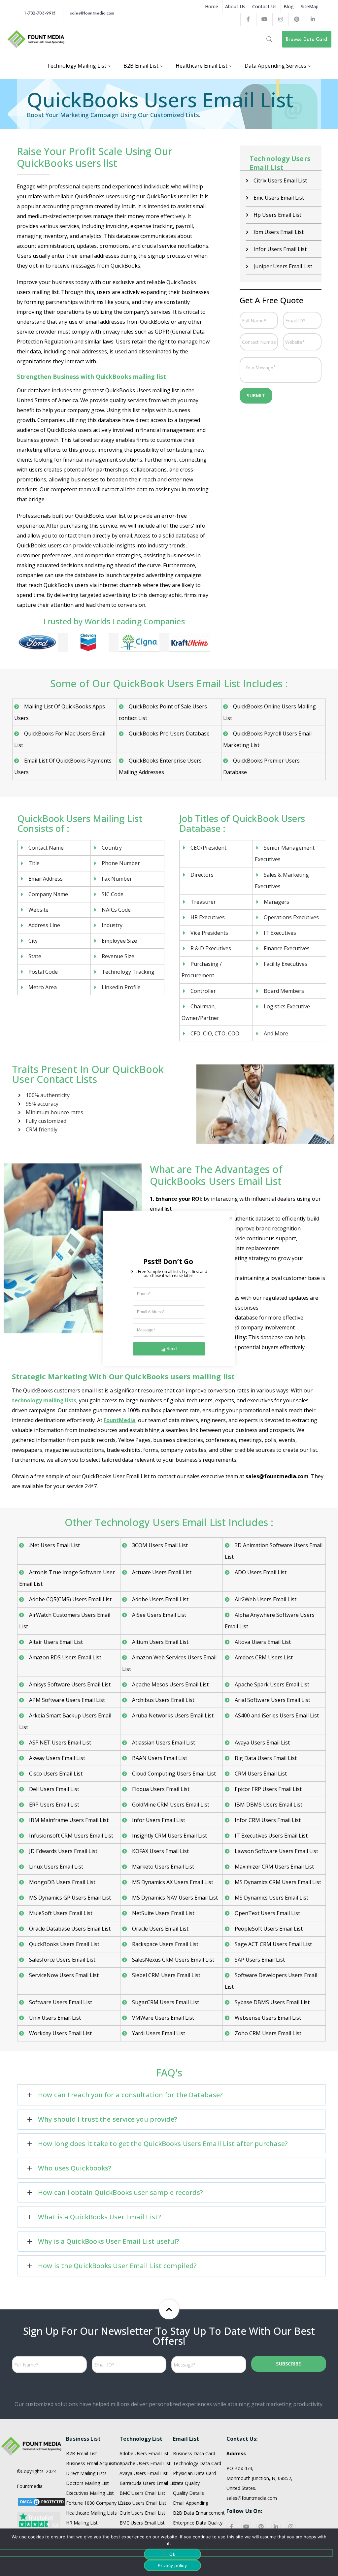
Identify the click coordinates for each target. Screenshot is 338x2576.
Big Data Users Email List (266, 1758)
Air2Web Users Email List (266, 1599)
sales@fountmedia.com (92, 13)
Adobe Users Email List (160, 1599)
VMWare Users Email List (163, 2018)
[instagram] (291, 2526)
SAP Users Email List (260, 1960)
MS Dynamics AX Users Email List (173, 1882)
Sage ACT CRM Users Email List (273, 1944)
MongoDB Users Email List (62, 1882)
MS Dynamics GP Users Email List (70, 1898)
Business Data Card (194, 2453)
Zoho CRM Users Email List (268, 2033)
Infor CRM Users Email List (268, 1820)
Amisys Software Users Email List (70, 1684)
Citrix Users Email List (280, 180)
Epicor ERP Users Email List (268, 1789)
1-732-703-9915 (40, 13)
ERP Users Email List (54, 1805)
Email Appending (191, 2503)
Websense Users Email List (268, 2018)
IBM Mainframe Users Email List (69, 1820)
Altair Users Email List (56, 1642)
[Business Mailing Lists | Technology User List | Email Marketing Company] (36, 39)
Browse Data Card (306, 39)
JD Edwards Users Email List (63, 1851)
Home (212, 6)
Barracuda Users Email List (148, 2483)
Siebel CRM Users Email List (166, 1975)
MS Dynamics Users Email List (271, 1898)
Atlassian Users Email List (164, 1743)
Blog (289, 6)
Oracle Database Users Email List (70, 1929)
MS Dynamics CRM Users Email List (278, 1882)
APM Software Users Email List (67, 1700)
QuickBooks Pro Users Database (169, 734)
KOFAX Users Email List (160, 1851)
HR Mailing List (82, 2523)
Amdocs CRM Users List (264, 1657)
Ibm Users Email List (279, 232)
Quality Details (188, 2493)
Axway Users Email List (57, 1758)
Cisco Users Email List (56, 1774)
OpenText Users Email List (267, 1913)
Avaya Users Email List (262, 1743)
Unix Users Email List (55, 2018)
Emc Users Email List (279, 198)
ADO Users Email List (261, 1572)
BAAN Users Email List (160, 1758)
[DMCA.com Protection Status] (42, 2501)
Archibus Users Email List (163, 1700)
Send (171, 1349)
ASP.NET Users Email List (60, 1743)
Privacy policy (172, 2565)
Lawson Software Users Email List (276, 1851)
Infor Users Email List (280, 249)
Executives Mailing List (90, 2493)
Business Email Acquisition (94, 2463)
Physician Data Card (194, 2473)
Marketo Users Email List (163, 1867)
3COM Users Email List (160, 1545)
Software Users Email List (61, 2002)
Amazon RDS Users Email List (65, 1657)
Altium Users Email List (160, 1642)
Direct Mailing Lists (86, 2473)
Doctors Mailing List (87, 2483)
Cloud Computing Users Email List (174, 1774)
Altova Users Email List (263, 1642)
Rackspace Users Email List (165, 1944)
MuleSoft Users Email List (61, 1913)
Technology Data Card (197, 2463)
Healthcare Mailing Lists (91, 2513)
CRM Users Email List (261, 1774)
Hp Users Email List (277, 215)
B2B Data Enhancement (199, 2513)
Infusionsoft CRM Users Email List (71, 1836)
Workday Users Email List (60, 2033)
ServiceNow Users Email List (64, 1975)
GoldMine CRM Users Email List (171, 1805)
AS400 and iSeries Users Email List (277, 1715)
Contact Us (264, 6)
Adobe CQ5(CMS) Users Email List (70, 1599)
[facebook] (231, 2526)
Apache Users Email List (145, 2463)
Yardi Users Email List (159, 2033)
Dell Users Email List (54, 1789)
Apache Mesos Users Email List (170, 1684)
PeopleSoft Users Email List (269, 1929)
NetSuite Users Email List (163, 1913)
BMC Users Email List (142, 2493)
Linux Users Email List (56, 1867)
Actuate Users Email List (162, 1572)
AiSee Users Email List (159, 1615)
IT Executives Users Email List (271, 1836)
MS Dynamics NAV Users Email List (175, 1898)
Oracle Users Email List (160, 1929)
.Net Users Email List (54, 1545)
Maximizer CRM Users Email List (274, 1867)
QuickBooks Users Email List (64, 1944)
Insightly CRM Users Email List (169, 1836)
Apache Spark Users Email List (272, 1684)
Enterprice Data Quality (198, 2523)
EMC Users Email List (142, 2523)
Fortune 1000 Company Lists (97, 2503)
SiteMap (310, 6)
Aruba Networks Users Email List (173, 1715)
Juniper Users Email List (283, 266)
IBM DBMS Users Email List (269, 1805)
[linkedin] (276, 2526)
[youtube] (246, 2526)
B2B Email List (82, 2453)
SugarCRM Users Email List (166, 2002)
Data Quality (186, 2483)
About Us (235, 6)
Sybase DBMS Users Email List (272, 2002)
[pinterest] (261, 2526)
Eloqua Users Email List (161, 1789)
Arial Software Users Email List (272, 1700)
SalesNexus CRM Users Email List (173, 1960)
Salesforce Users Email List (62, 1960)
